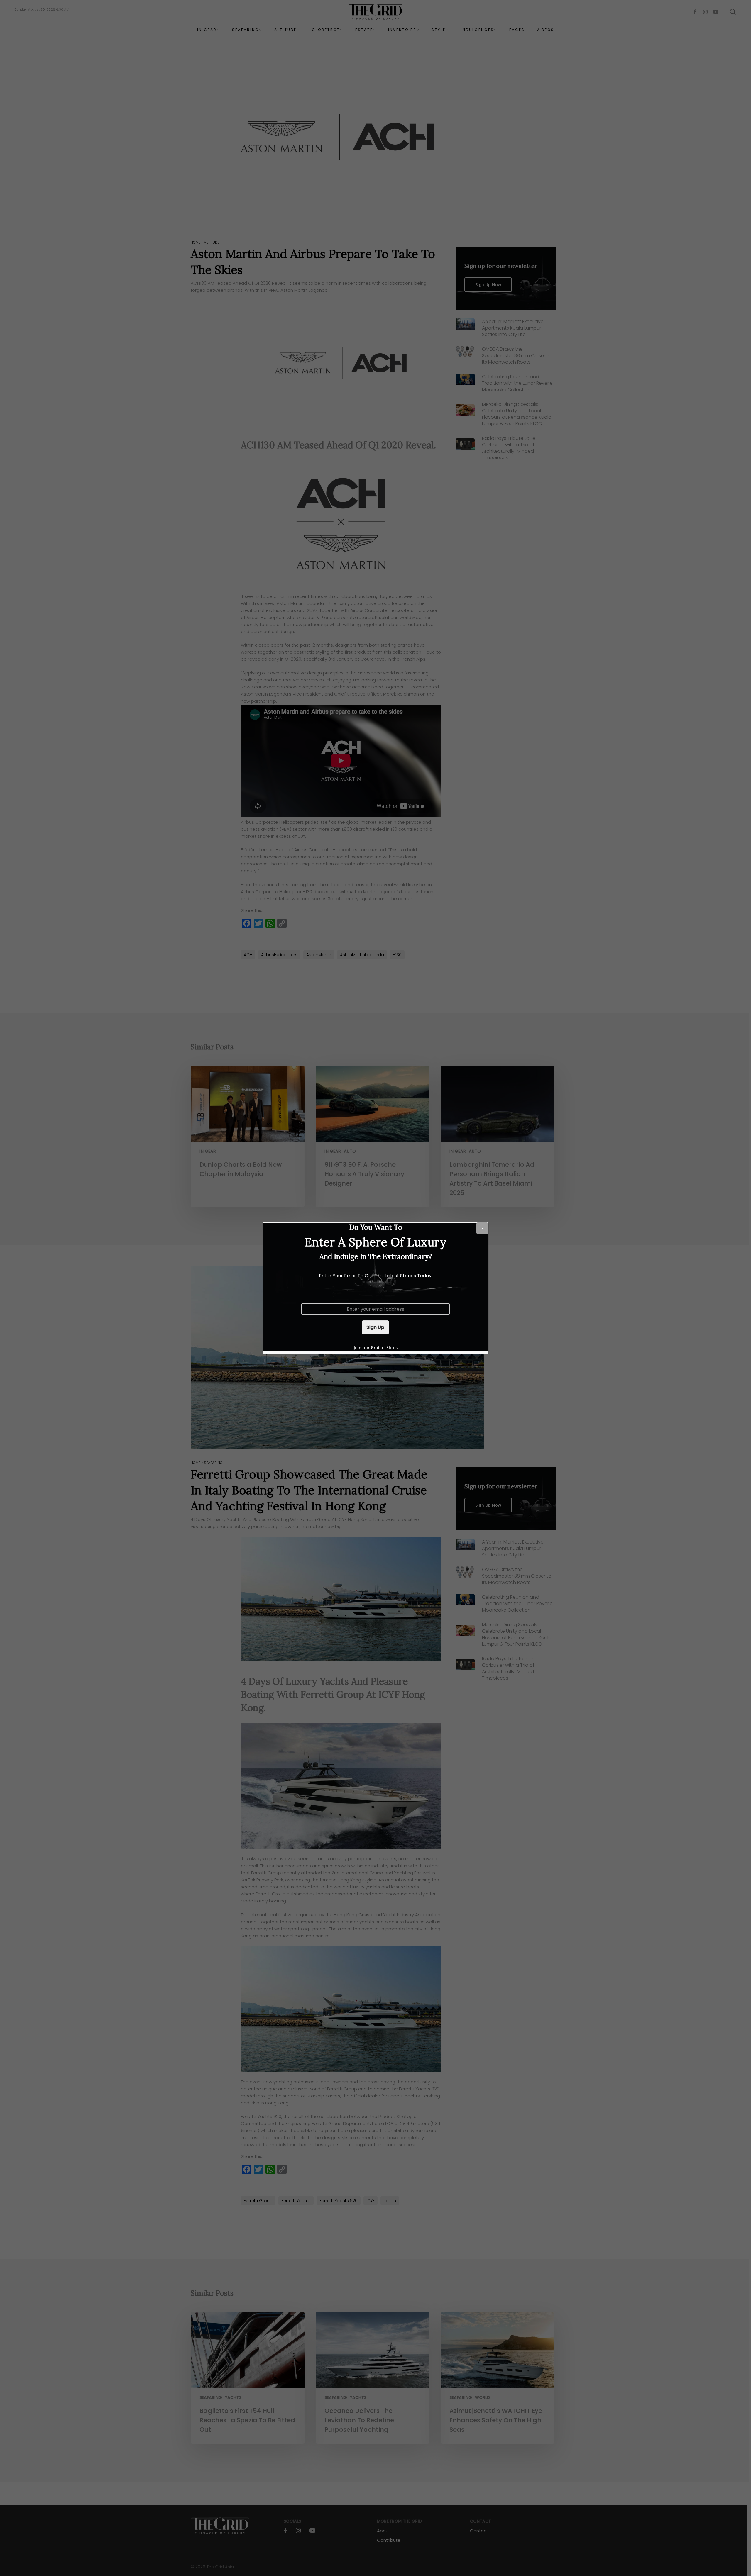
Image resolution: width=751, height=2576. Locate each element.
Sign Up (375, 1327)
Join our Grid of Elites (375, 1348)
